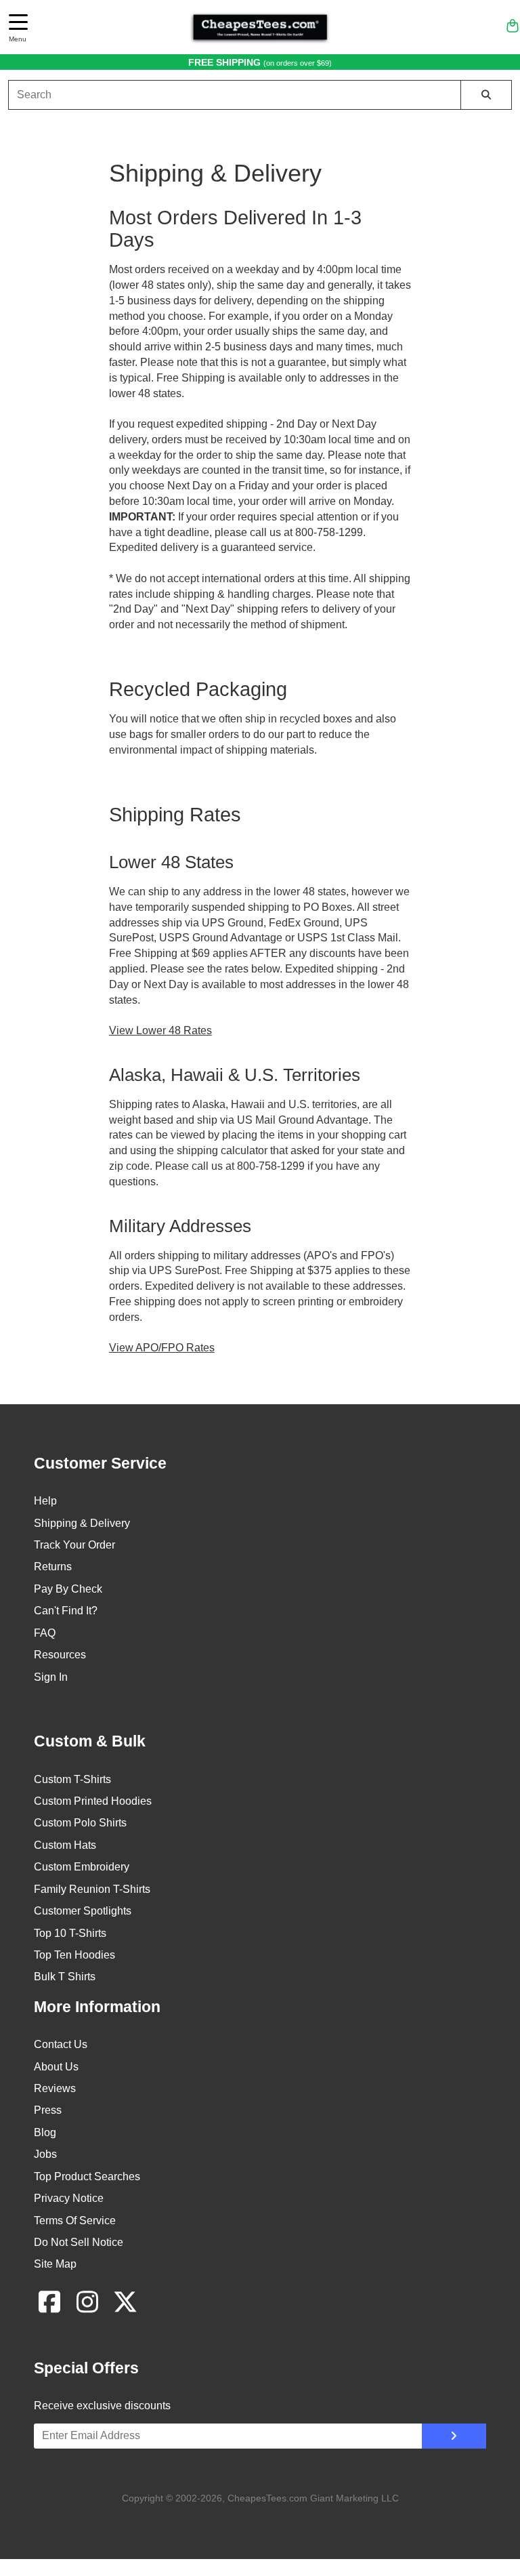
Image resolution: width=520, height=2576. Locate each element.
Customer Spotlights (83, 1911)
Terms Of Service (75, 2221)
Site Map (55, 2264)
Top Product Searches (87, 2176)
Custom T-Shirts (72, 1779)
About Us (56, 2067)
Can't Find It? (66, 1611)
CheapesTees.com (267, 2498)
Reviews (55, 2088)
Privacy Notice (69, 2198)
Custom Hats (65, 1845)
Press (48, 2110)
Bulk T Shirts (65, 1977)
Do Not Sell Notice (79, 2242)
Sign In (51, 1677)
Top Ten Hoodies (74, 1955)
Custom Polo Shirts (80, 1823)
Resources (60, 1655)
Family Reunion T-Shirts (92, 1889)
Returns (53, 1567)
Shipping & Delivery (82, 1523)
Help (45, 1501)
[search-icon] (486, 95)
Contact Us (61, 2044)
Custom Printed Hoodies (93, 1801)
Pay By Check (68, 1589)
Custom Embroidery (82, 1867)
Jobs (45, 2154)
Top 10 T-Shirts (70, 1933)
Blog (45, 2132)
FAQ (45, 1633)
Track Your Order (74, 1545)
